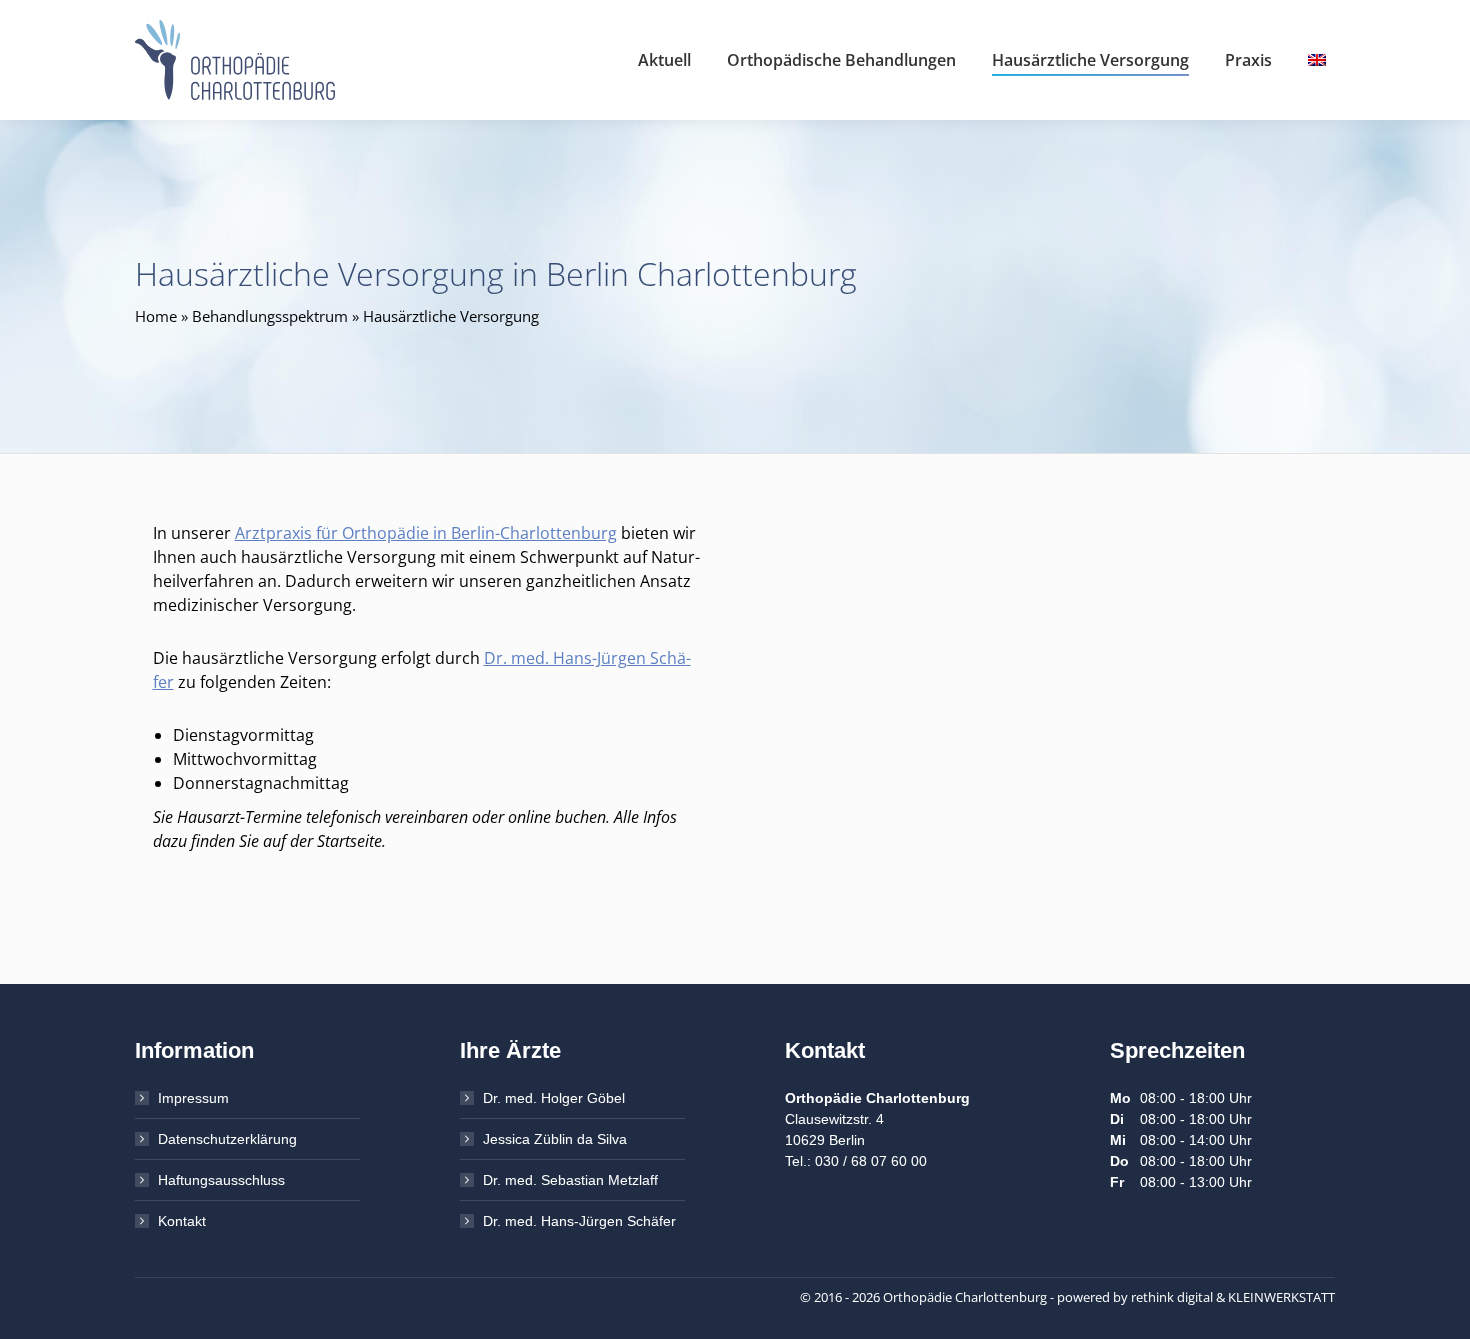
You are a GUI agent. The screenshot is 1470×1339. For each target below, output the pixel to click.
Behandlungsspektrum (270, 316)
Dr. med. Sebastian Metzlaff (570, 1180)
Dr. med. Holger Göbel (554, 1098)
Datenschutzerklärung (227, 1139)
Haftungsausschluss (221, 1180)
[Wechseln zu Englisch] (1319, 60)
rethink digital (1172, 1297)
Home (156, 316)
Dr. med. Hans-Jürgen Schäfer (579, 1221)
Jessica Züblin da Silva (555, 1139)
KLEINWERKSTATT (1281, 1297)
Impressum (193, 1098)
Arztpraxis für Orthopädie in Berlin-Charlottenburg (426, 533)
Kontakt (182, 1221)
